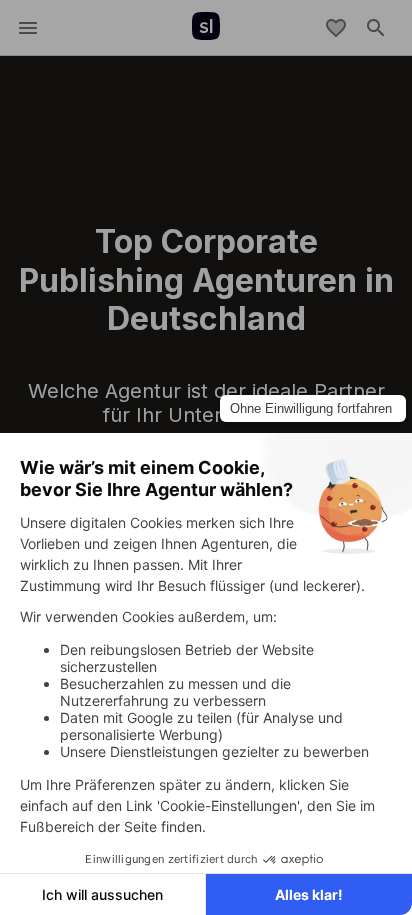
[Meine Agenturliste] (336, 28)
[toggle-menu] (28, 28)
